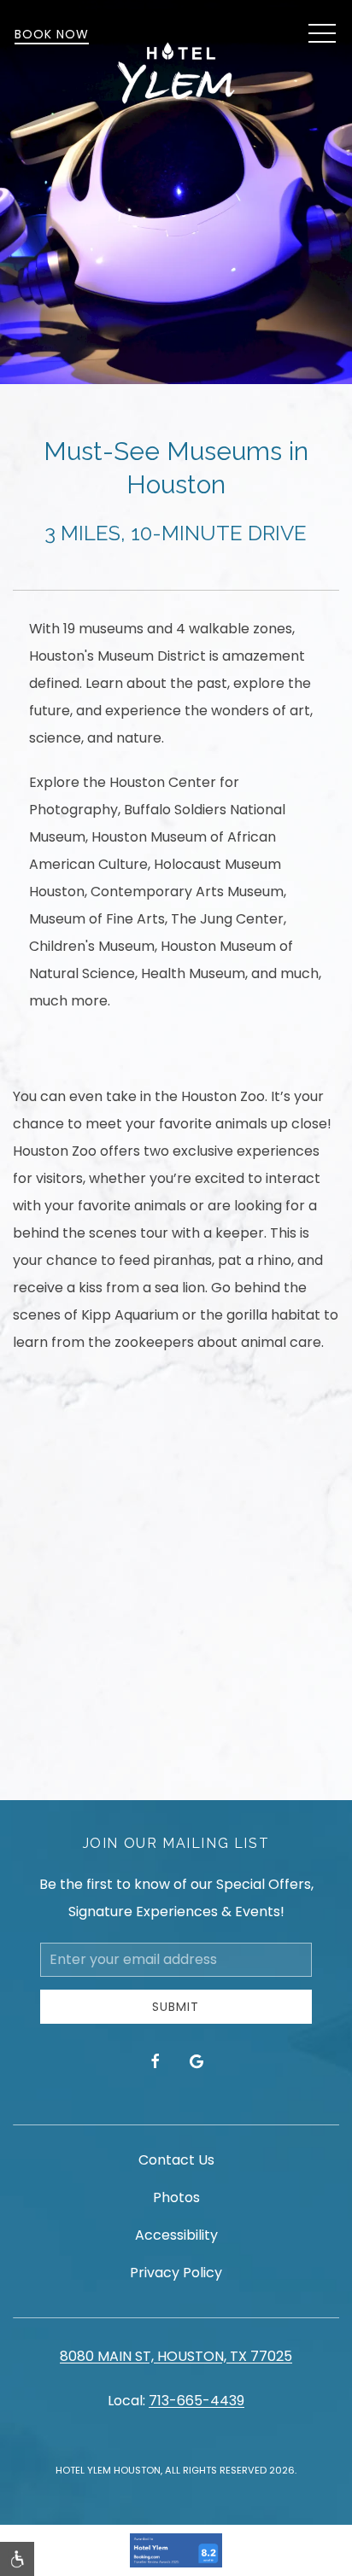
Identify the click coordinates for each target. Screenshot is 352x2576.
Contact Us (176, 2160)
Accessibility (176, 2235)
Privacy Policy (176, 2273)
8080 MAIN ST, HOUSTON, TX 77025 (176, 2356)
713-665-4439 (197, 2401)
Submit (176, 2007)
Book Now (52, 34)
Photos (176, 2197)
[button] (322, 34)
